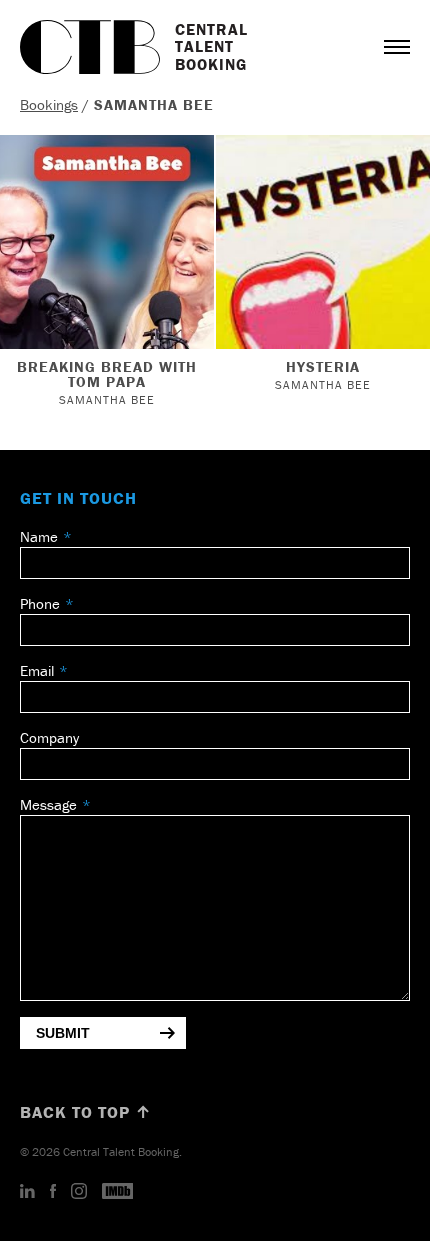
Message (48, 804)
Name (39, 536)
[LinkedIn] (27, 1192)
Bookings (49, 104)
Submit (63, 1033)
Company (49, 737)
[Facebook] (53, 1192)
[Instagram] (79, 1192)
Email (37, 670)
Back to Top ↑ (86, 1112)
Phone (40, 603)
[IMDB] (118, 1192)
